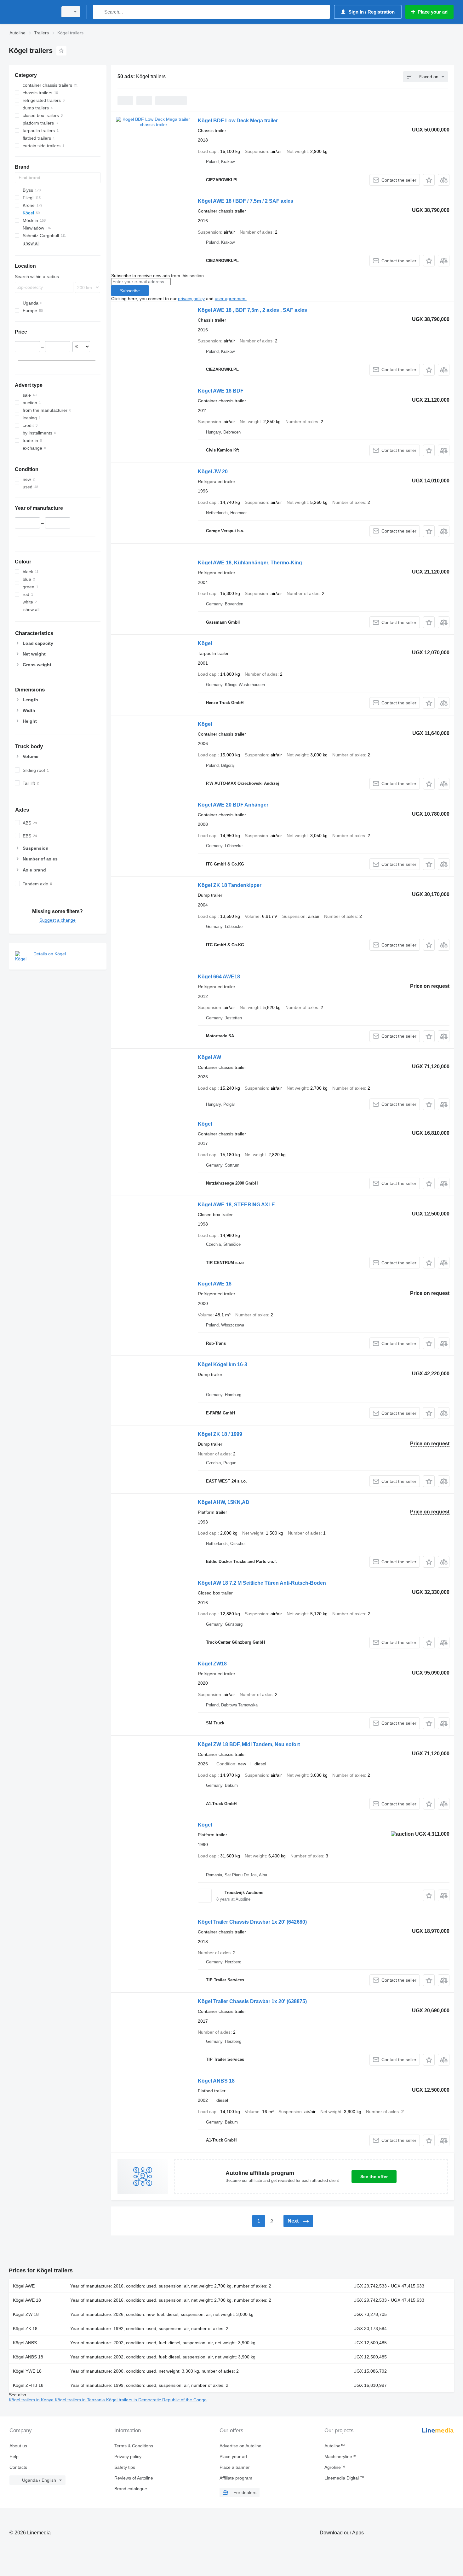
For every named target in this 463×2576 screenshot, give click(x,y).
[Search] (99, 12)
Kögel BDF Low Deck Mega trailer (238, 121)
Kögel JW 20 (213, 472)
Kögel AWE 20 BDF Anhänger (233, 805)
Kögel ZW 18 (26, 2314)
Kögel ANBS (25, 2343)
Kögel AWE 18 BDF (221, 391)
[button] (429, 180)
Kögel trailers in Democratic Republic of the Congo (156, 2400)
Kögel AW (209, 1057)
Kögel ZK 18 (25, 2328)
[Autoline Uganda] (31, 12)
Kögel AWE (24, 2286)
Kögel (205, 643)
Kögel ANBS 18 (216, 2081)
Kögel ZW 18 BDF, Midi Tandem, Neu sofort (249, 1744)
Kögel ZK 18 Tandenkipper (230, 885)
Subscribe (130, 291)
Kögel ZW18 (212, 1664)
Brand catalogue (131, 2489)
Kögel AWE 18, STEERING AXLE (236, 1205)
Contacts (18, 2467)
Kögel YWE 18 (27, 2371)
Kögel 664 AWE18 (219, 977)
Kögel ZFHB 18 (28, 2385)
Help (14, 2457)
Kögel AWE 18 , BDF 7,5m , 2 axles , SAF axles (252, 310)
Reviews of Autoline (134, 2478)
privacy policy (191, 299)
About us (18, 2446)
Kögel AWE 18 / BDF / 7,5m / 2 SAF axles (246, 201)
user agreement (231, 299)
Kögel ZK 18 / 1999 (220, 1434)
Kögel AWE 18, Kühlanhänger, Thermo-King (250, 563)
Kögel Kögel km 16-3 (223, 1364)
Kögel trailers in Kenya (32, 2400)
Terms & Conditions (134, 2446)
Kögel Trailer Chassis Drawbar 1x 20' (252, 1922)
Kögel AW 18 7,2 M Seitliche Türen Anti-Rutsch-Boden (262, 1583)
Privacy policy (128, 2457)
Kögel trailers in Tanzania (80, 2400)
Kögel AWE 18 (215, 1284)
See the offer (374, 2177)
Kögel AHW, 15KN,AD (224, 1502)
